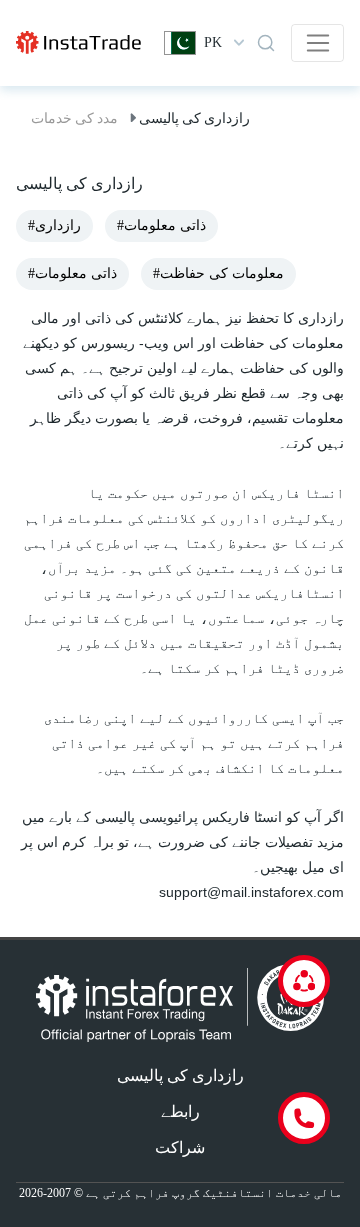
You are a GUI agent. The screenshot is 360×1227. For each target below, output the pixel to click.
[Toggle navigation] (317, 43)
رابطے (180, 1111)
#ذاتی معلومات (161, 225)
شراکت (180, 1147)
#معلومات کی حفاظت (218, 273)
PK (213, 42)
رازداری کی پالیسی (180, 1075)
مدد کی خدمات (74, 118)
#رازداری (54, 225)
